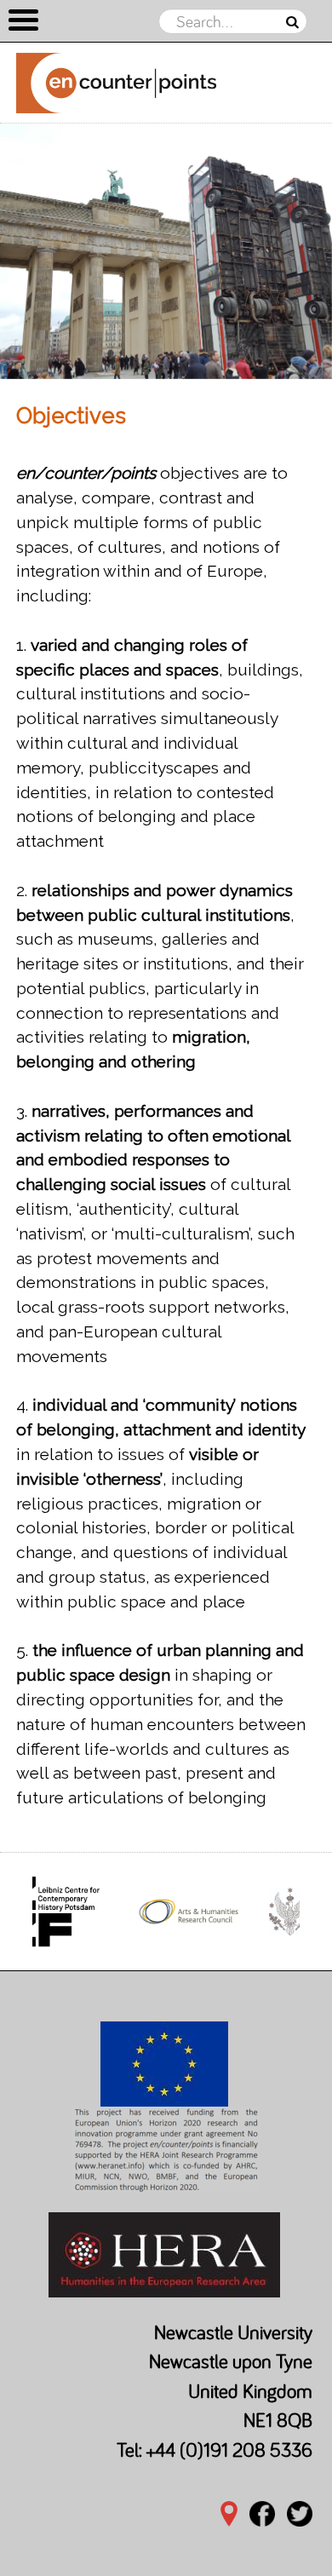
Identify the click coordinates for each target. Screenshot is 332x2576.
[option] (166, 251)
